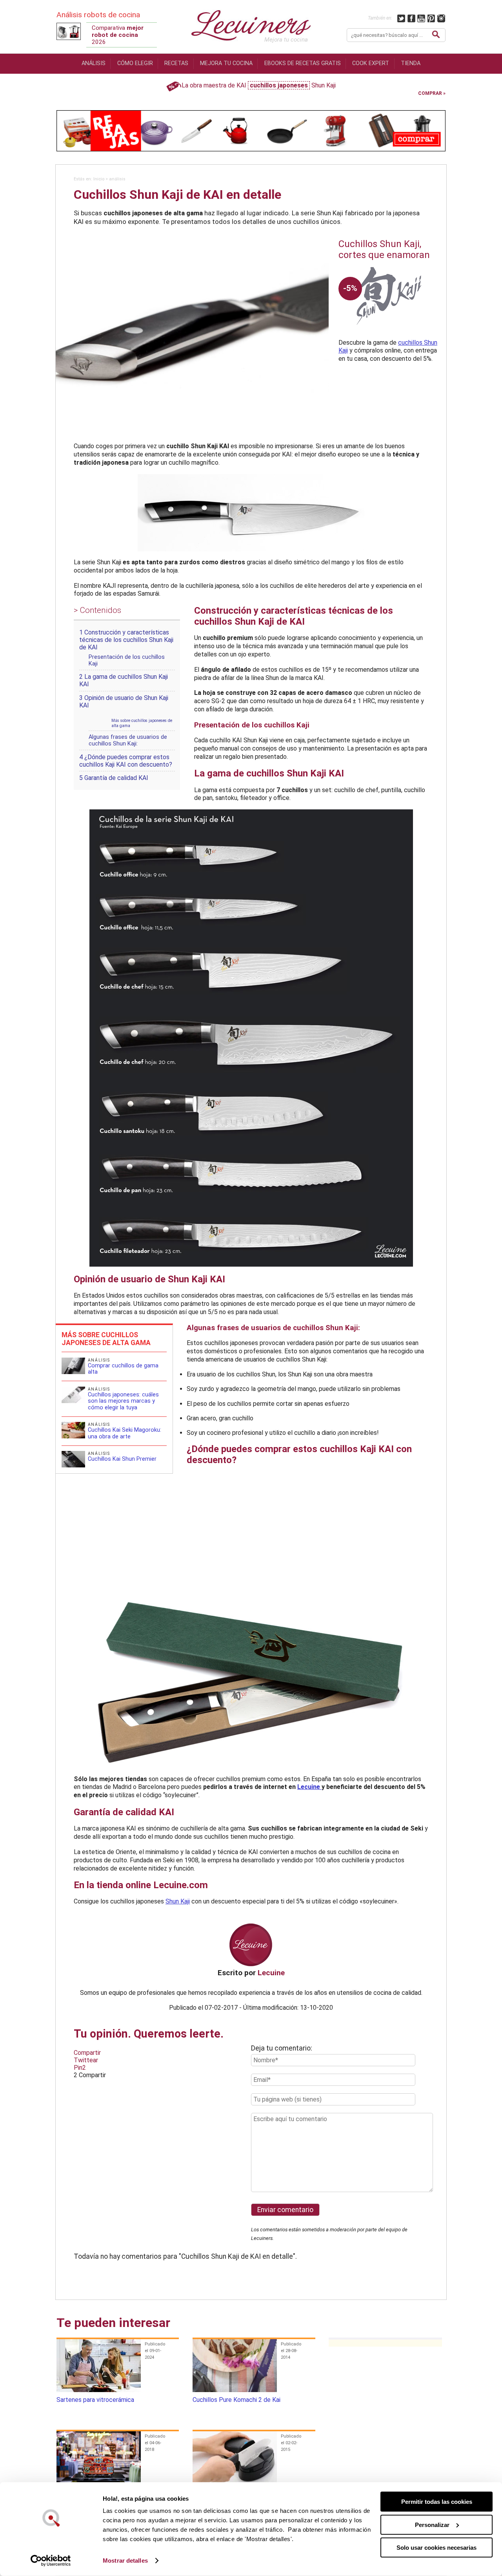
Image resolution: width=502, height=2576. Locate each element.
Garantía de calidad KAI (114, 778)
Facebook (412, 18)
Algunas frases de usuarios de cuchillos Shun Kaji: (128, 740)
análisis (117, 179)
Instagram (441, 18)
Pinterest (432, 18)
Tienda (411, 63)
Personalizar (432, 2524)
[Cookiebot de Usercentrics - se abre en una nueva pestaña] (51, 2561)
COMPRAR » (432, 93)
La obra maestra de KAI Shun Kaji (259, 85)
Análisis (94, 63)
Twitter (401, 18)
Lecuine (309, 1787)
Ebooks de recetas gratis (303, 63)
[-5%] (388, 335)
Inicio (99, 179)
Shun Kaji (178, 1901)
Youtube (421, 18)
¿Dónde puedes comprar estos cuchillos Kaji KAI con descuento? (126, 761)
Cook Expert (371, 63)
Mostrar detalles (125, 2561)
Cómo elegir (135, 63)
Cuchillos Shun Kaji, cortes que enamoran (384, 249)
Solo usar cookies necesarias (437, 2548)
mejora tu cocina (226, 63)
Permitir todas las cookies (437, 2502)
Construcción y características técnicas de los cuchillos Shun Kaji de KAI (126, 640)
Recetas (176, 63)
